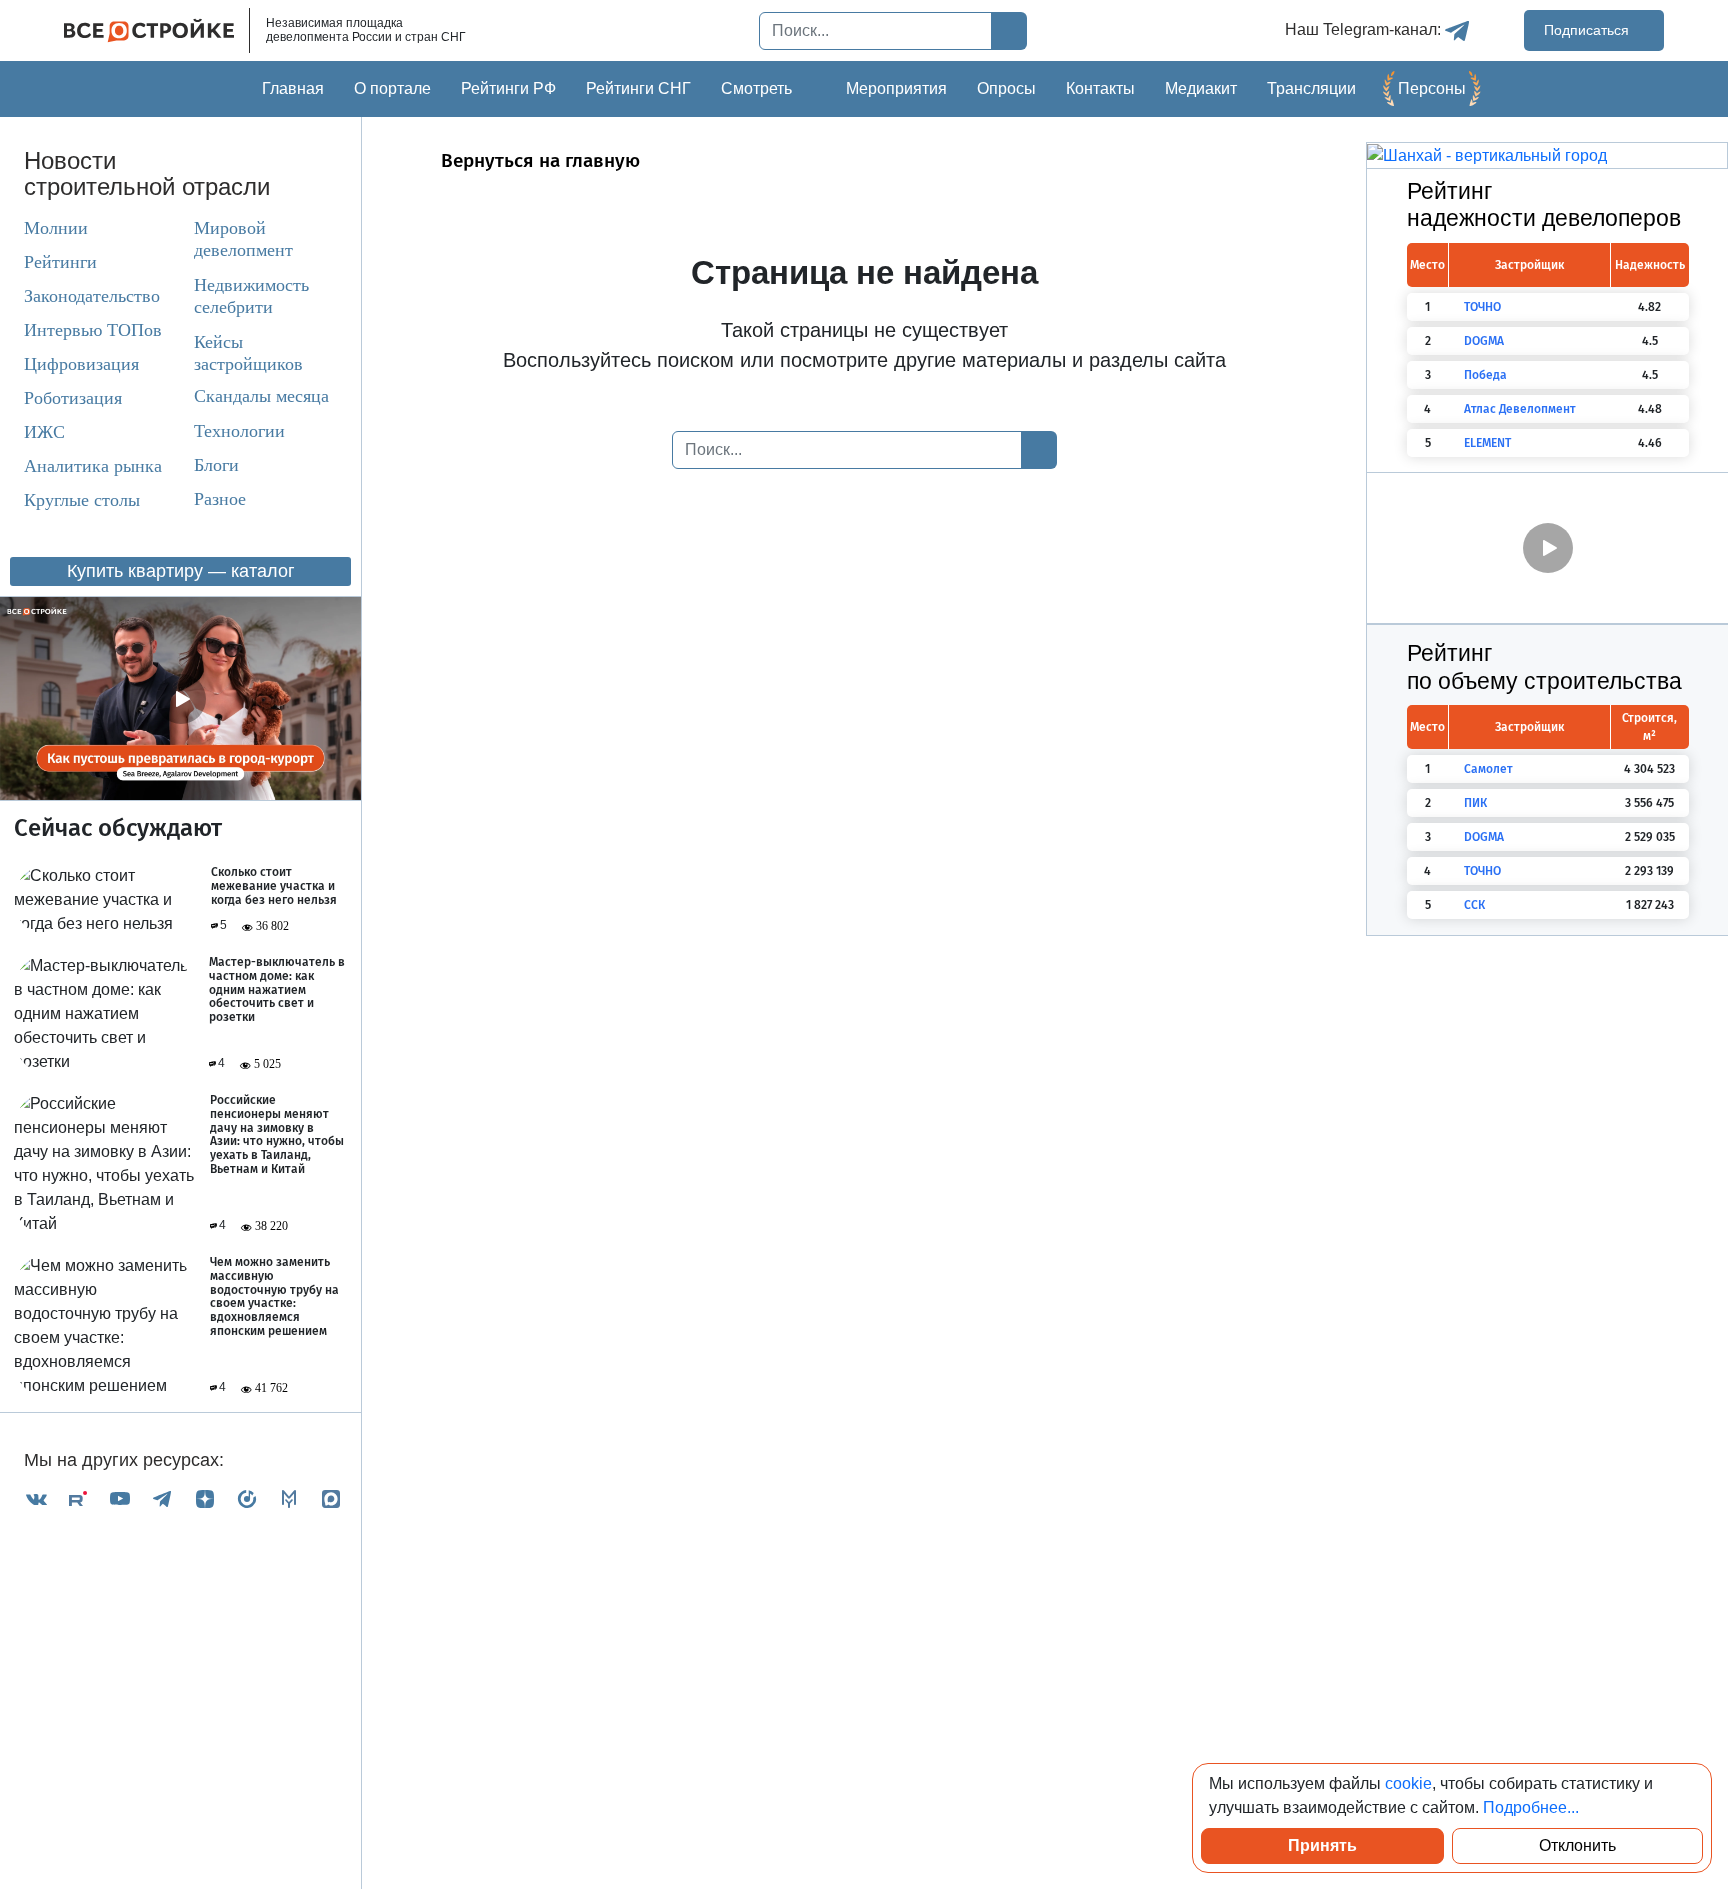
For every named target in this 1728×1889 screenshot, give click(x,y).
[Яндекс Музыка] (247, 1498)
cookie (1408, 1783)
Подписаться (1588, 30)
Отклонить (1577, 1845)
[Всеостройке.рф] (157, 30)
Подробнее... (1531, 1807)
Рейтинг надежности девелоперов (1544, 205)
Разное (220, 499)
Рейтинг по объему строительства (1544, 667)
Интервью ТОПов (93, 330)
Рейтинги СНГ (638, 88)
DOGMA (1484, 341)
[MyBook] (289, 1498)
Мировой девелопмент (243, 239)
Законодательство (92, 296)
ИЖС (44, 432)
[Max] (331, 1498)
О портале (392, 88)
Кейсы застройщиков (248, 353)
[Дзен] (205, 1498)
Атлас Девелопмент (1520, 409)
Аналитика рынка (93, 466)
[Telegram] (162, 1498)
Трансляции (1311, 88)
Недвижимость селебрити (233, 296)
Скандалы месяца (261, 396)
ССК (1474, 905)
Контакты (1100, 88)
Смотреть (756, 88)
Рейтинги (60, 262)
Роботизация (73, 398)
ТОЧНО (1482, 307)
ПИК (1475, 803)
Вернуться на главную (540, 160)
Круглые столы (82, 500)
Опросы (1006, 88)
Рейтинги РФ (508, 88)
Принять (1322, 1845)
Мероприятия (896, 88)
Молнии (56, 228)
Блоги (216, 465)
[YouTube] (120, 1498)
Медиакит (1201, 88)
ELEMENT (1487, 443)
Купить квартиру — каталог (181, 571)
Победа (1485, 375)
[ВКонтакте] (36, 1498)
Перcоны (1432, 88)
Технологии (239, 431)
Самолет (1488, 769)
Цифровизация (81, 364)
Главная (293, 88)
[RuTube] (78, 1498)
